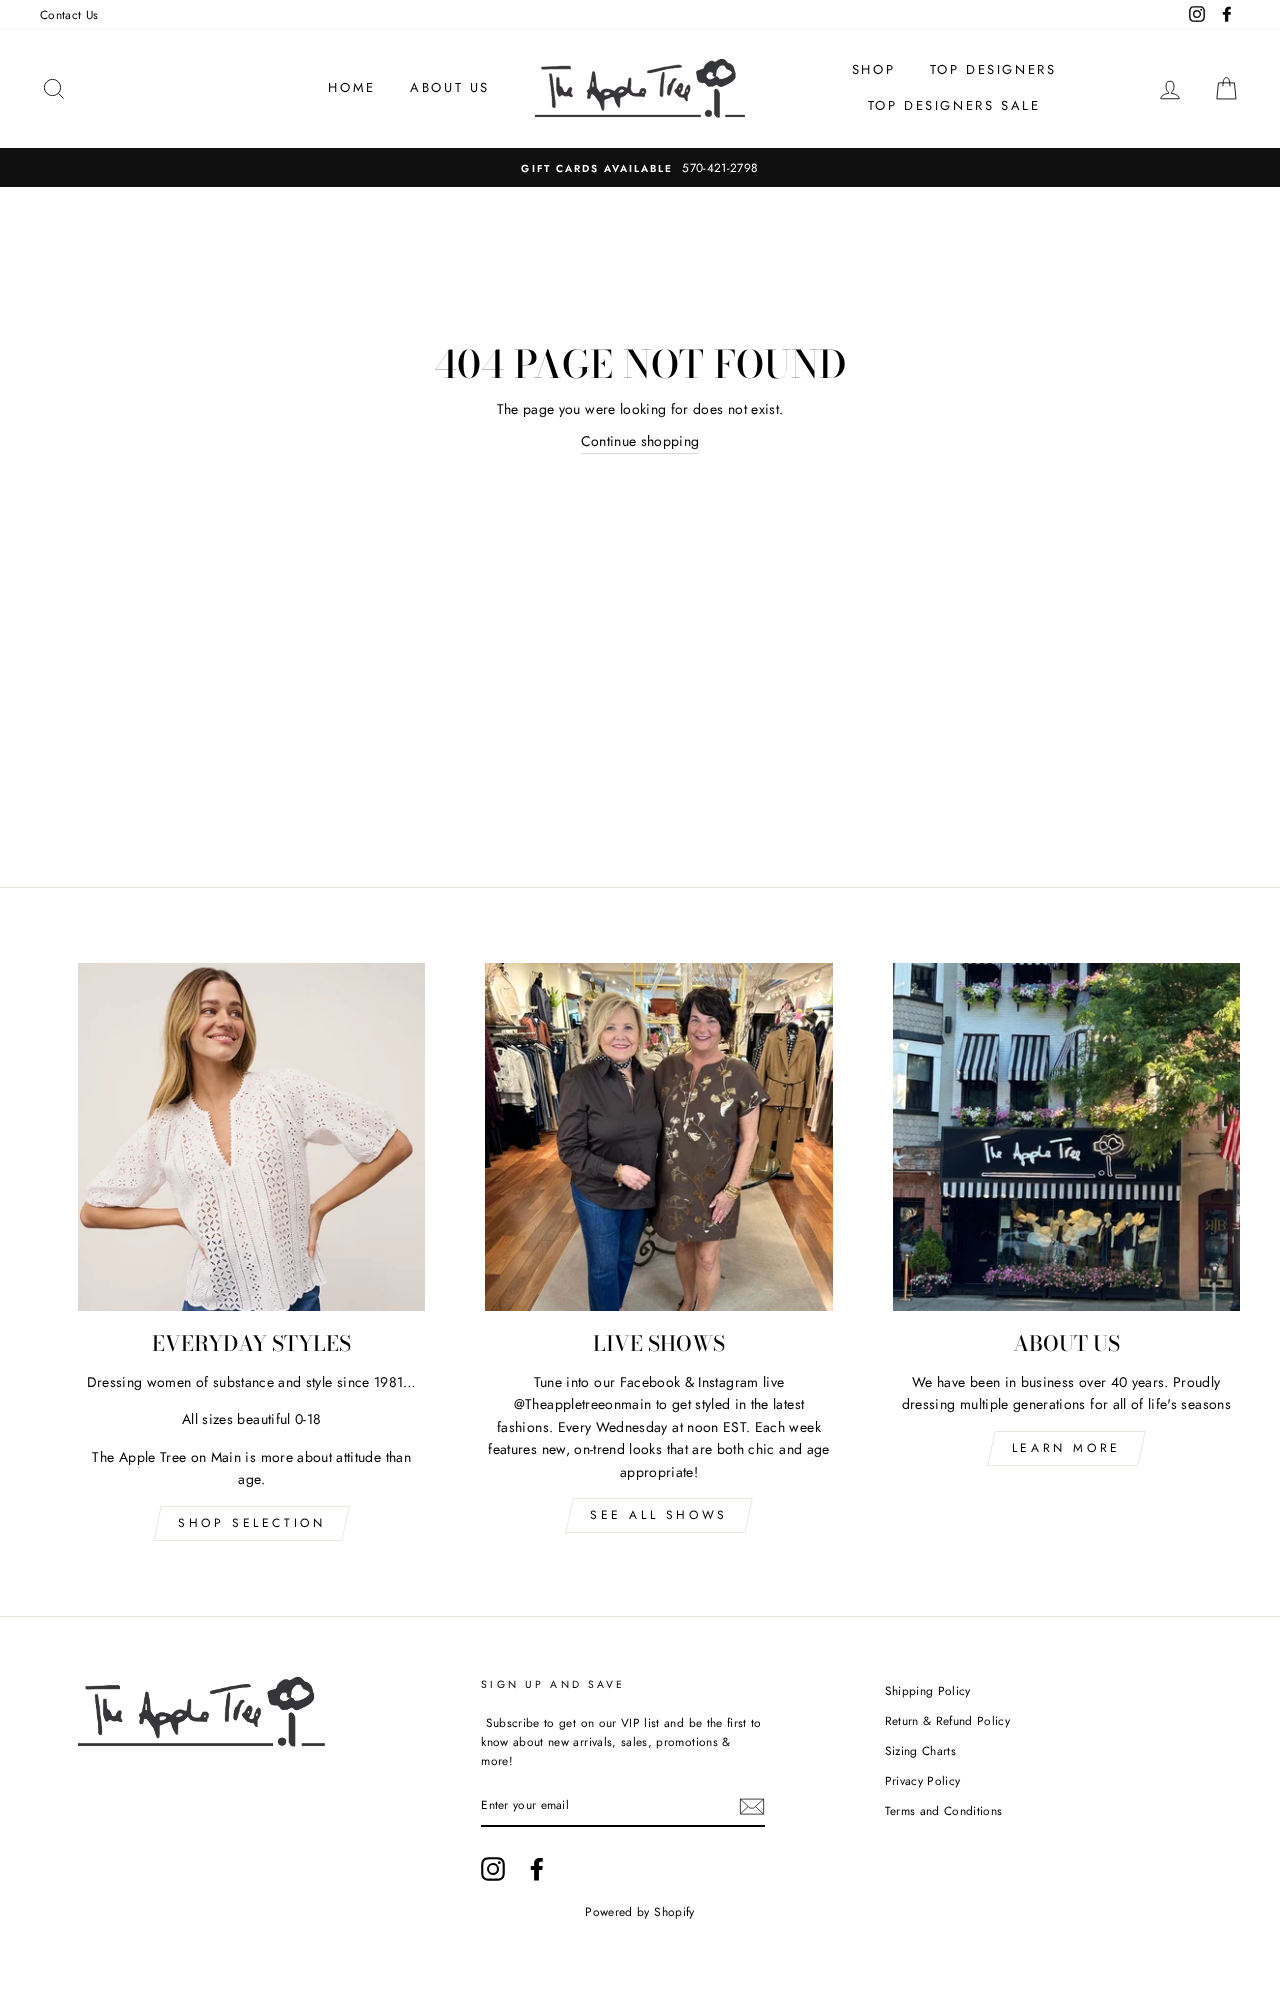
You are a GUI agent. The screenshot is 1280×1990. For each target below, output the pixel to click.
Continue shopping (640, 441)
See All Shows (659, 1515)
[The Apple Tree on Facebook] (537, 1869)
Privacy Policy (923, 1780)
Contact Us (69, 14)
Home (351, 87)
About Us (450, 87)
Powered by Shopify (639, 1912)
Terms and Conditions (944, 1810)
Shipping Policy (928, 1690)
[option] (640, 167)
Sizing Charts (921, 1750)
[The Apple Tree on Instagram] (493, 1869)
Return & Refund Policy (948, 1720)
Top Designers (993, 69)
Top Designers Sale (954, 105)
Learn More (1066, 1448)
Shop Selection (251, 1523)
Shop (873, 69)
